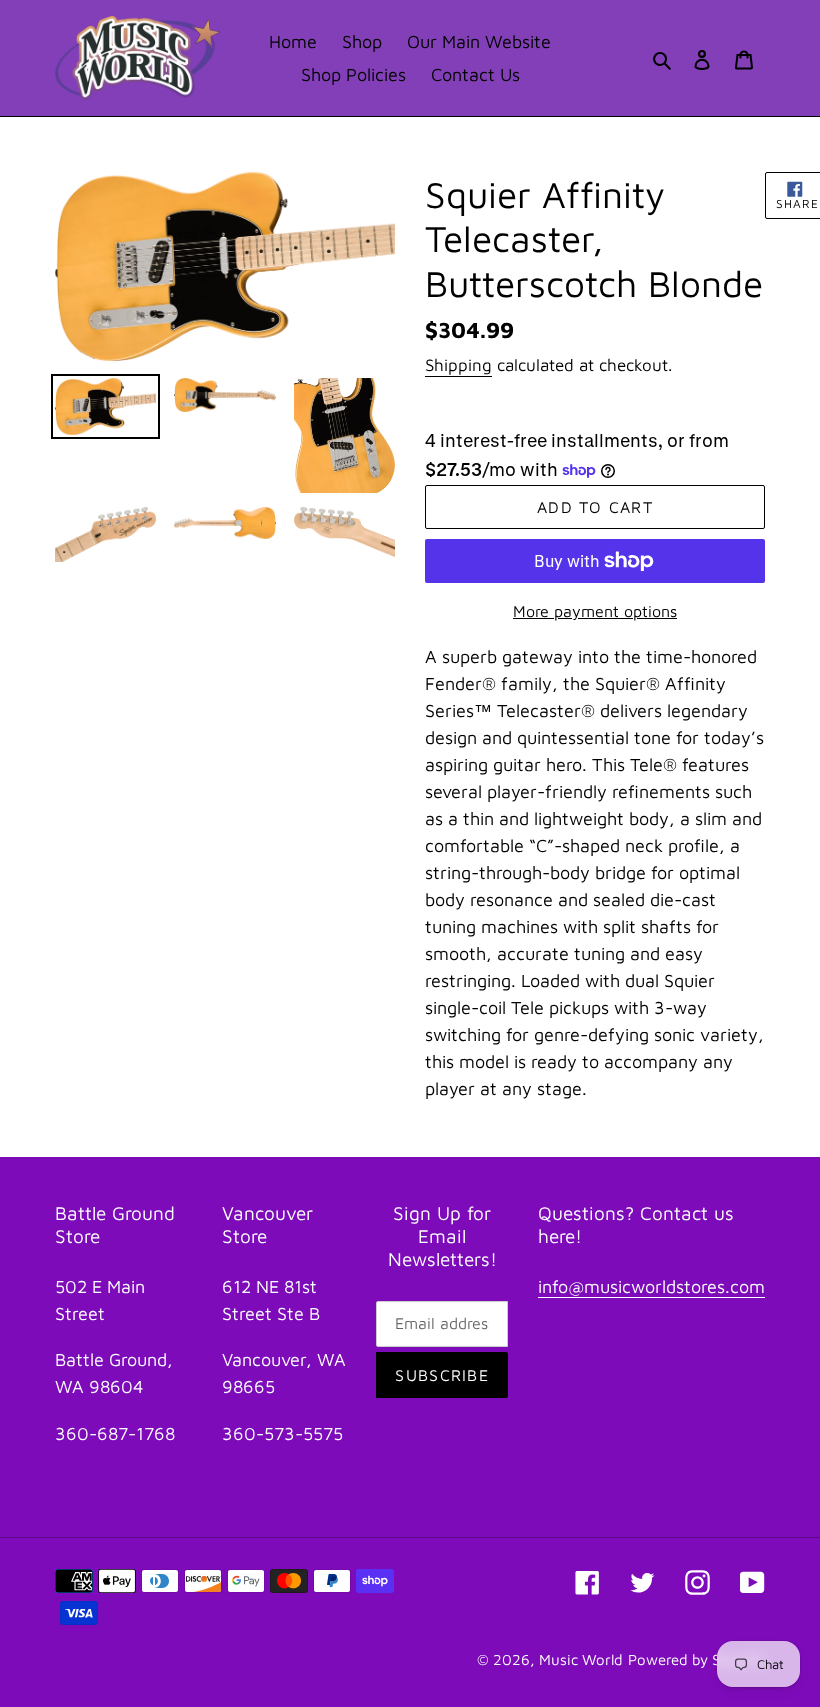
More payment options (595, 611)
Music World (581, 1659)
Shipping (458, 365)
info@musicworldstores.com (651, 1286)
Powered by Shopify (696, 1659)
